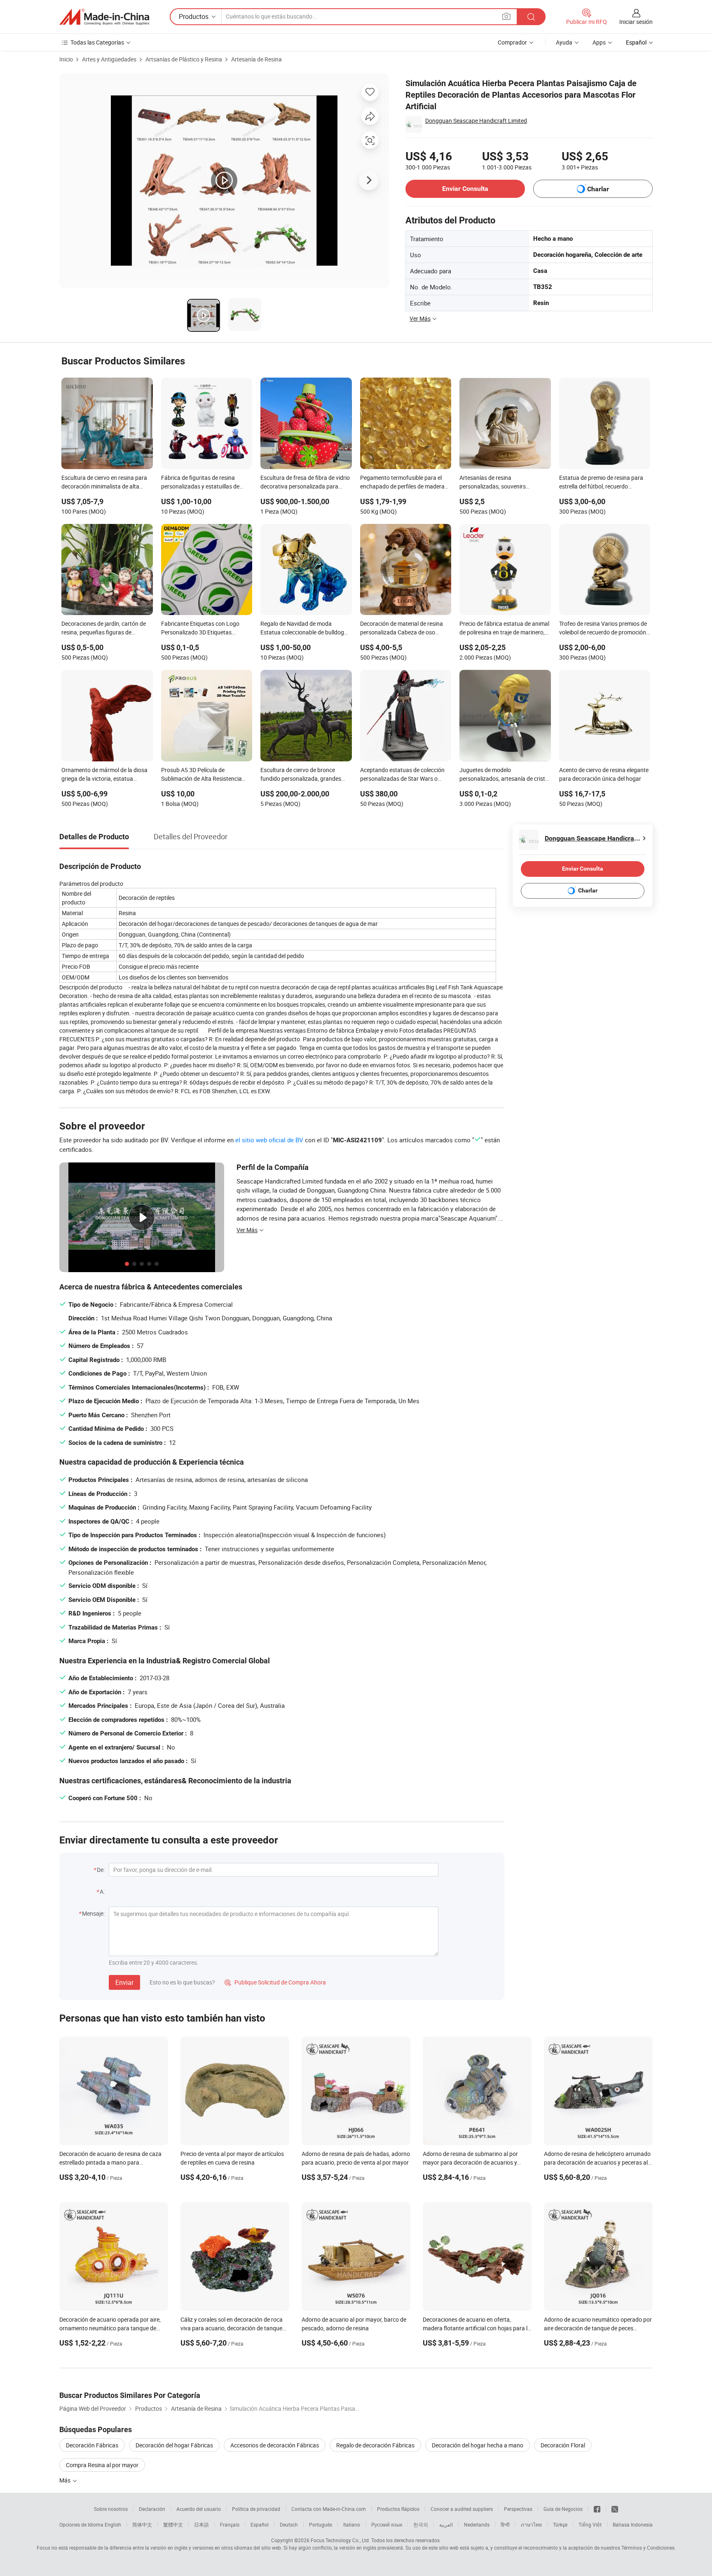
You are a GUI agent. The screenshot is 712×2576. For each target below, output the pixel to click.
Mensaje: (93, 1913)
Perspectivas (518, 2509)
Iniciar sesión (636, 22)
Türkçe (560, 2524)
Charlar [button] (598, 189)
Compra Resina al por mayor (102, 2465)
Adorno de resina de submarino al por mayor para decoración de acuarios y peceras (470, 2162)
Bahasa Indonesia (633, 2524)
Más (66, 2480)
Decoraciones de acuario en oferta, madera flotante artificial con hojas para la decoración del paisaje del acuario (477, 2328)
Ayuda (564, 42)
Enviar (124, 1982)
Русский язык (387, 2524)
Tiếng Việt (590, 2524)
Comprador (512, 42)
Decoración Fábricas (92, 2445)
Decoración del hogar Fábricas (174, 2445)
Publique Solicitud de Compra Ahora (275, 1982)
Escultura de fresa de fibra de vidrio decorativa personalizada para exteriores (305, 483)
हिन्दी (505, 2524)
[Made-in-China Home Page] (104, 17)
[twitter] (615, 2509)
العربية (446, 2524)
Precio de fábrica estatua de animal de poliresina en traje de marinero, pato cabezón (504, 629)
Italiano (352, 2524)
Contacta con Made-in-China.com (329, 2509)
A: (102, 1891)
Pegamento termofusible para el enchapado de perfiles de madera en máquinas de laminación (402, 483)
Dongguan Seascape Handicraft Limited (476, 121)
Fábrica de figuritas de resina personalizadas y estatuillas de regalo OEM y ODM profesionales (203, 483)
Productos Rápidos (398, 2509)
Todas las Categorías (97, 42)
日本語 (201, 2524)
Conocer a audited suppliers (462, 2509)
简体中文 (142, 2524)
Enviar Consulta (465, 189)
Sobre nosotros (111, 2509)
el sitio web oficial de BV (269, 1140)
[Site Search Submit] (531, 17)
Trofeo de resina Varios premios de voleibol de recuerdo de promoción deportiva (603, 629)
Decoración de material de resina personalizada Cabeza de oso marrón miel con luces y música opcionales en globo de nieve (402, 629)
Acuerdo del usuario (199, 2509)
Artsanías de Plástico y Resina (184, 59)
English (113, 2524)
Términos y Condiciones (648, 2548)
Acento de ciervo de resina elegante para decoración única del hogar (604, 774)
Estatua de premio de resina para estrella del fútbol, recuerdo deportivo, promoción (601, 483)
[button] (506, 16)
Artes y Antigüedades (109, 59)
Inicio (66, 59)
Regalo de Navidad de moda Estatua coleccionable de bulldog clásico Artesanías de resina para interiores (302, 629)
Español (260, 2524)
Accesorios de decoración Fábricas (275, 2445)
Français (230, 2524)
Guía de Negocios (563, 2509)
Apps (599, 42)
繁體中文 (173, 2524)
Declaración (152, 2509)
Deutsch (289, 2524)
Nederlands (477, 2524)
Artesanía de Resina (256, 59)
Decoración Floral (563, 2445)
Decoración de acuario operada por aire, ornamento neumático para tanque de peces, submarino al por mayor (110, 2328)
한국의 (421, 2524)
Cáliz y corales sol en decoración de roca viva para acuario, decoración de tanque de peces (232, 2328)
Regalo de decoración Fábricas (375, 2445)
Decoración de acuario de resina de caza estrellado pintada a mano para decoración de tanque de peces (110, 2162)
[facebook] (597, 2509)
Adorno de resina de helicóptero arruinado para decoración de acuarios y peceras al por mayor (597, 2162)
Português (321, 2524)
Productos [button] (194, 16)
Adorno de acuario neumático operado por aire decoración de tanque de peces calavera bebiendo (598, 2328)
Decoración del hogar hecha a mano (478, 2445)
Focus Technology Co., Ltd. (340, 2540)
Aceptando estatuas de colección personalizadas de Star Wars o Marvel (402, 775)
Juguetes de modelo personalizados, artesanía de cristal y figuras (505, 775)
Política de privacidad (256, 2509)
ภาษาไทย (531, 2524)
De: (101, 1870)
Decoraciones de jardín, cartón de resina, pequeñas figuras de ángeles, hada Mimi (104, 629)
